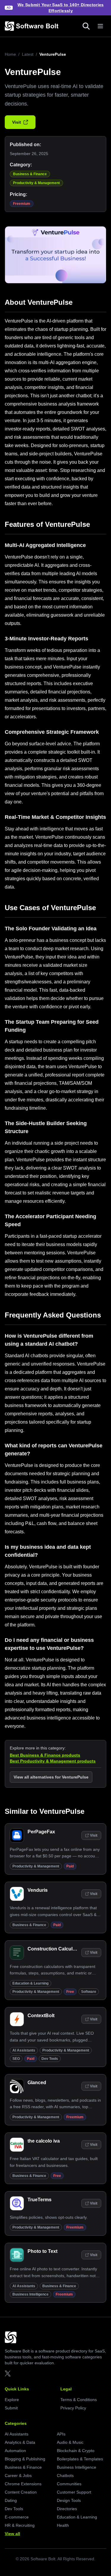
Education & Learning (30, 1983)
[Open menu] (100, 26)
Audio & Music (70, 2442)
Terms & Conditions (79, 2400)
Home (10, 54)
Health (63, 2525)
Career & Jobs (18, 2475)
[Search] (86, 26)
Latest (28, 54)
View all (12, 2534)
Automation (15, 2451)
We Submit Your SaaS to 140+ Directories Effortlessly (61, 8)
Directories (67, 2509)
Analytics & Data (20, 2442)
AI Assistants (24, 2050)
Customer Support (74, 2492)
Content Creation (21, 2492)
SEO (16, 2059)
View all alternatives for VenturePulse (51, 1777)
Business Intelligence (30, 2294)
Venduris (38, 1890)
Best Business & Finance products (45, 1755)
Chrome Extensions (23, 2484)
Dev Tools (50, 2059)
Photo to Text (42, 2251)
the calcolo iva (44, 2141)
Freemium (22, 204)
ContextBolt (41, 2016)
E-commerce (17, 2517)
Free (70, 1992)
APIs (61, 2434)
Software (89, 1992)
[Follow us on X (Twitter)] (8, 2374)
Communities (69, 2484)
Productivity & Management (36, 183)
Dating (11, 2500)
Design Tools (69, 2500)
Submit (11, 2408)
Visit (17, 122)
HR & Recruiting (20, 2525)
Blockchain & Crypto (76, 2451)
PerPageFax (41, 1832)
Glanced (37, 2083)
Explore (12, 2400)
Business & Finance (30, 174)
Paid (70, 1866)
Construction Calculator (54, 1949)
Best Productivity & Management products (53, 1761)
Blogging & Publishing (25, 2459)
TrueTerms (40, 2200)
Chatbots (65, 2475)
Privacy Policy (73, 2408)
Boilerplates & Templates (80, 2459)
